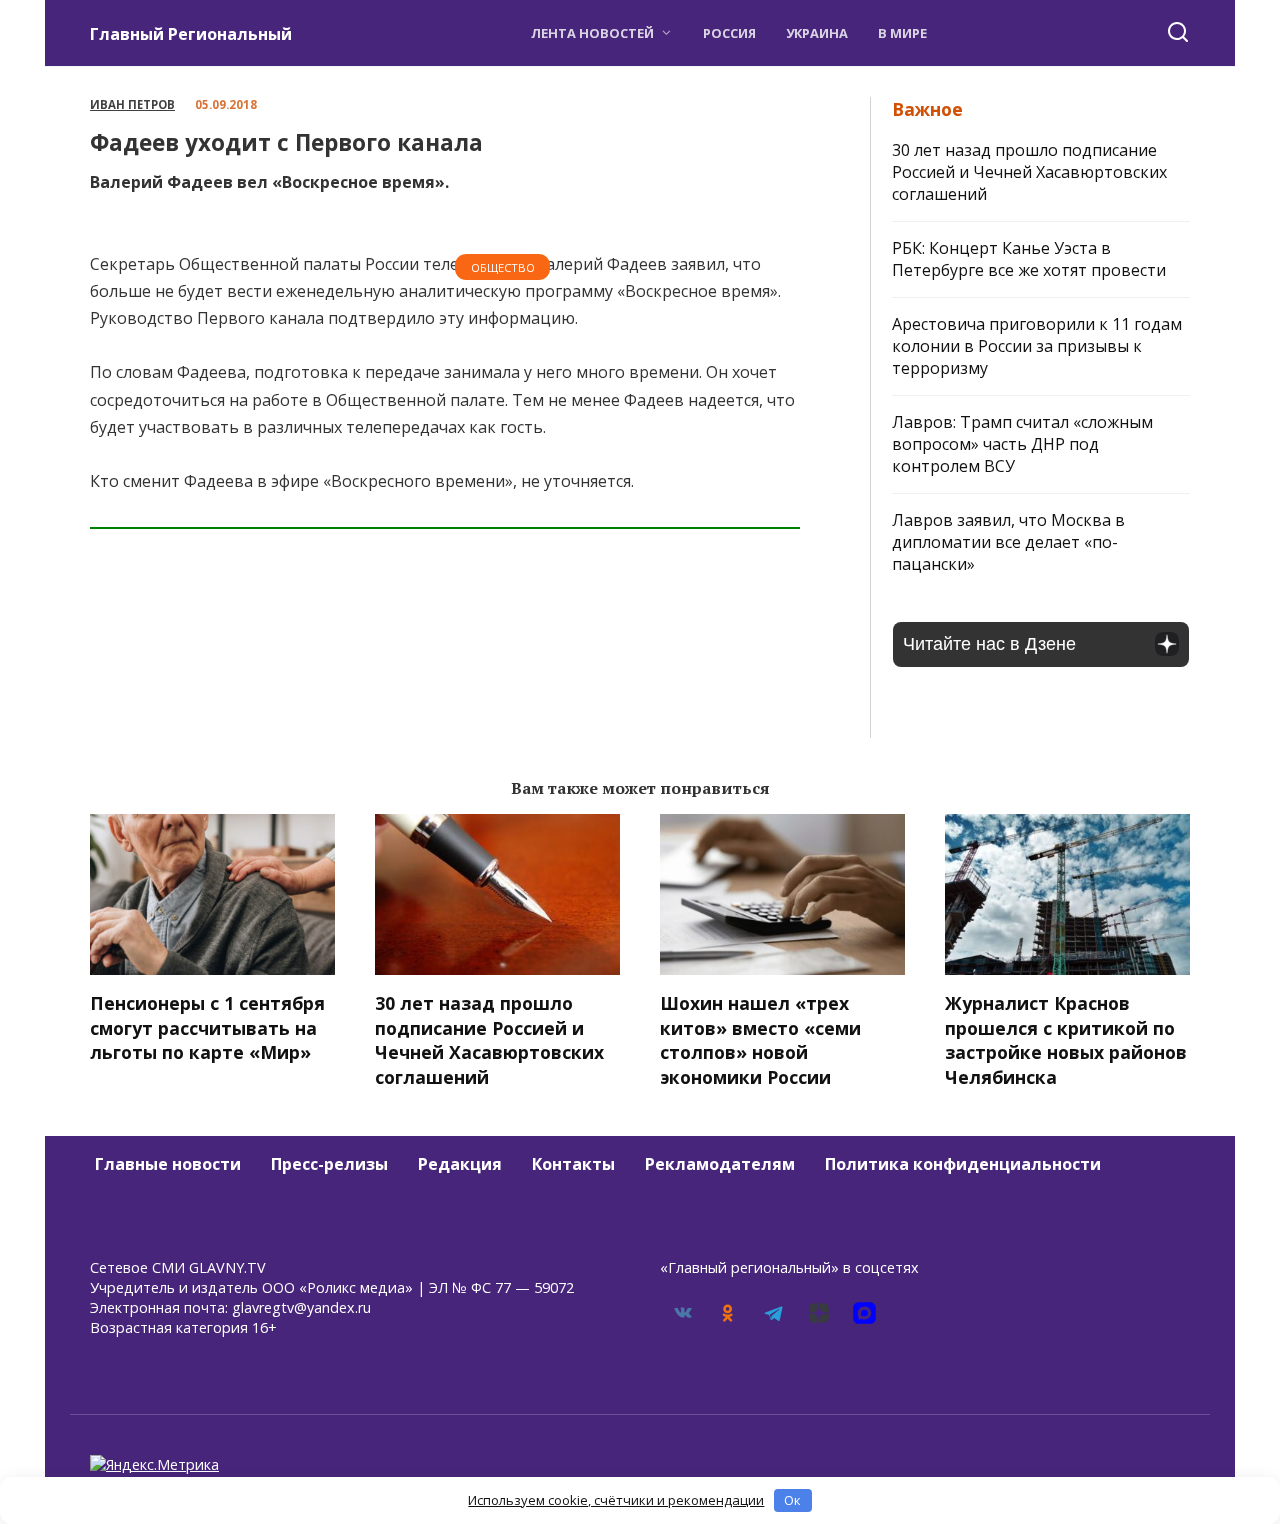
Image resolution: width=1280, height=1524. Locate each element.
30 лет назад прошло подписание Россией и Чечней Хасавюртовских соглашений (1029, 172)
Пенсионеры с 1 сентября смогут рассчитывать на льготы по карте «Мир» (207, 1027)
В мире (902, 33)
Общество (503, 267)
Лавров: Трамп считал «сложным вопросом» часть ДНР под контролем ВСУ (1022, 444)
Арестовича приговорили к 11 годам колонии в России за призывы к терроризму (1037, 346)
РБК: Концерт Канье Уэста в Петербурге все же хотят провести (1029, 259)
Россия (729, 33)
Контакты (573, 1164)
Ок (792, 1500)
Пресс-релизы (329, 1164)
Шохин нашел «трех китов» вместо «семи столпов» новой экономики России (760, 1040)
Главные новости (168, 1164)
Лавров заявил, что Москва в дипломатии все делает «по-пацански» (1008, 542)
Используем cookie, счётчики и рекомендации (616, 1500)
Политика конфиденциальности (963, 1164)
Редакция (460, 1164)
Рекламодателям (720, 1164)
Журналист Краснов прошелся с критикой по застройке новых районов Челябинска (1066, 1040)
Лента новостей (592, 33)
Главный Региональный (191, 34)
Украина (817, 33)
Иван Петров (132, 104)
